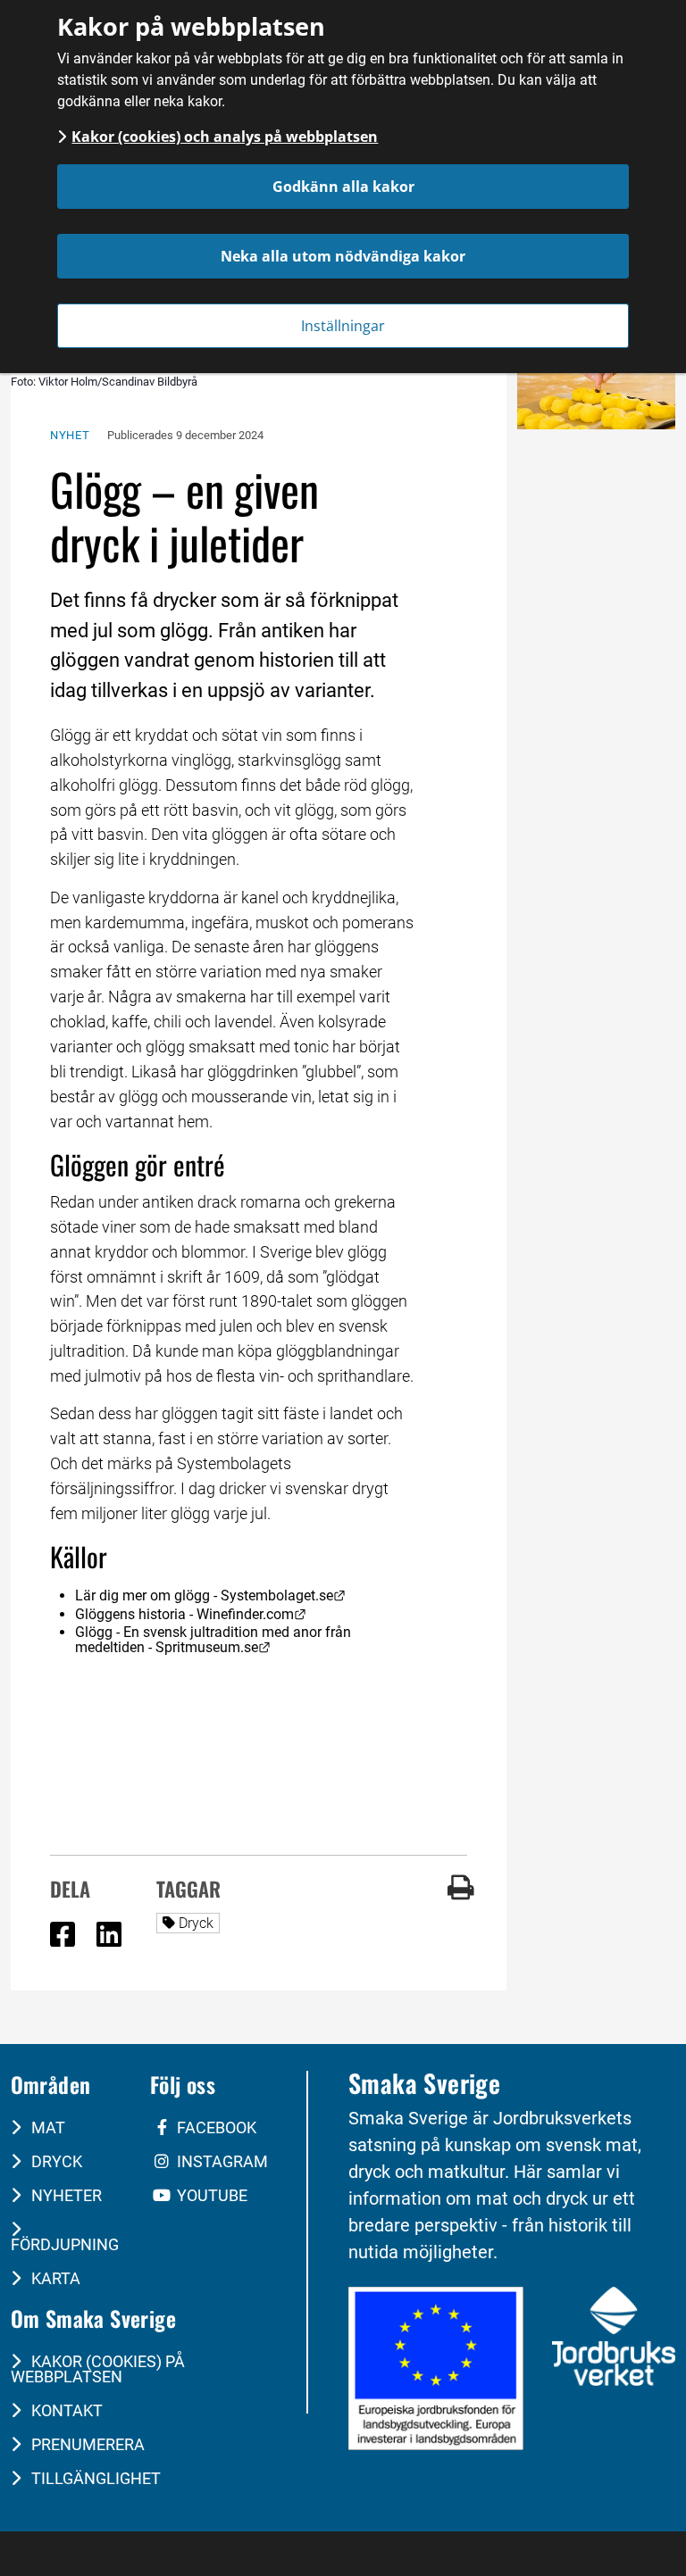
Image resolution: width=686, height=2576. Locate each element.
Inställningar (343, 326)
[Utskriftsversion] (461, 1895)
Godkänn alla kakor (343, 187)
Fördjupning (65, 2244)
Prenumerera (86, 2444)
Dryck (199, 1923)
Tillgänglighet (94, 2478)
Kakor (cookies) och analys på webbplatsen (225, 137)
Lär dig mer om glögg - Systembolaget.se (210, 1595)
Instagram (221, 2161)
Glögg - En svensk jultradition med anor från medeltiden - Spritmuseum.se (215, 1640)
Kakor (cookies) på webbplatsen (98, 2369)
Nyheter (65, 2195)
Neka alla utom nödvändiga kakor (343, 256)
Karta (54, 2278)
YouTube (210, 2195)
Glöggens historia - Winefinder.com (191, 1614)
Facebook (215, 2127)
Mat (46, 2127)
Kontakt (65, 2410)
